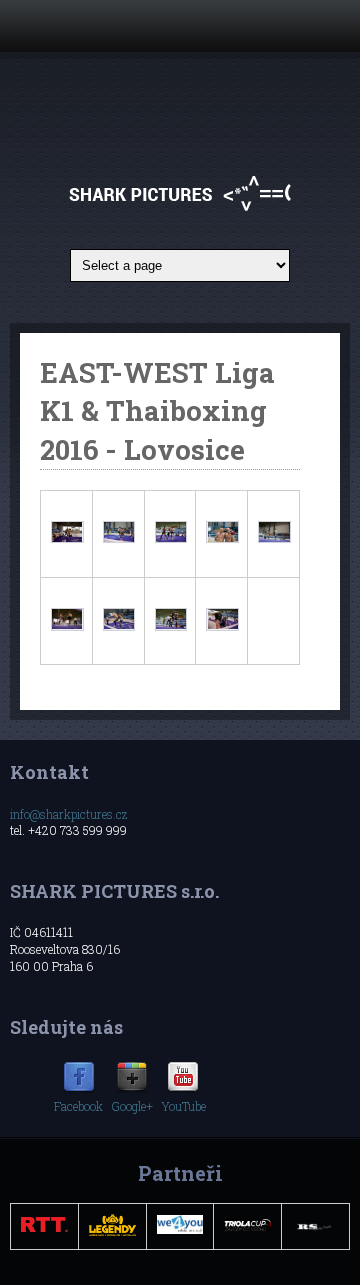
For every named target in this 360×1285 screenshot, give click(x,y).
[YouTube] (183, 1089)
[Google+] (132, 1089)
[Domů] (180, 210)
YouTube (183, 1106)
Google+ (132, 1106)
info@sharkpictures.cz (68, 814)
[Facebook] (79, 1089)
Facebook (78, 1106)
